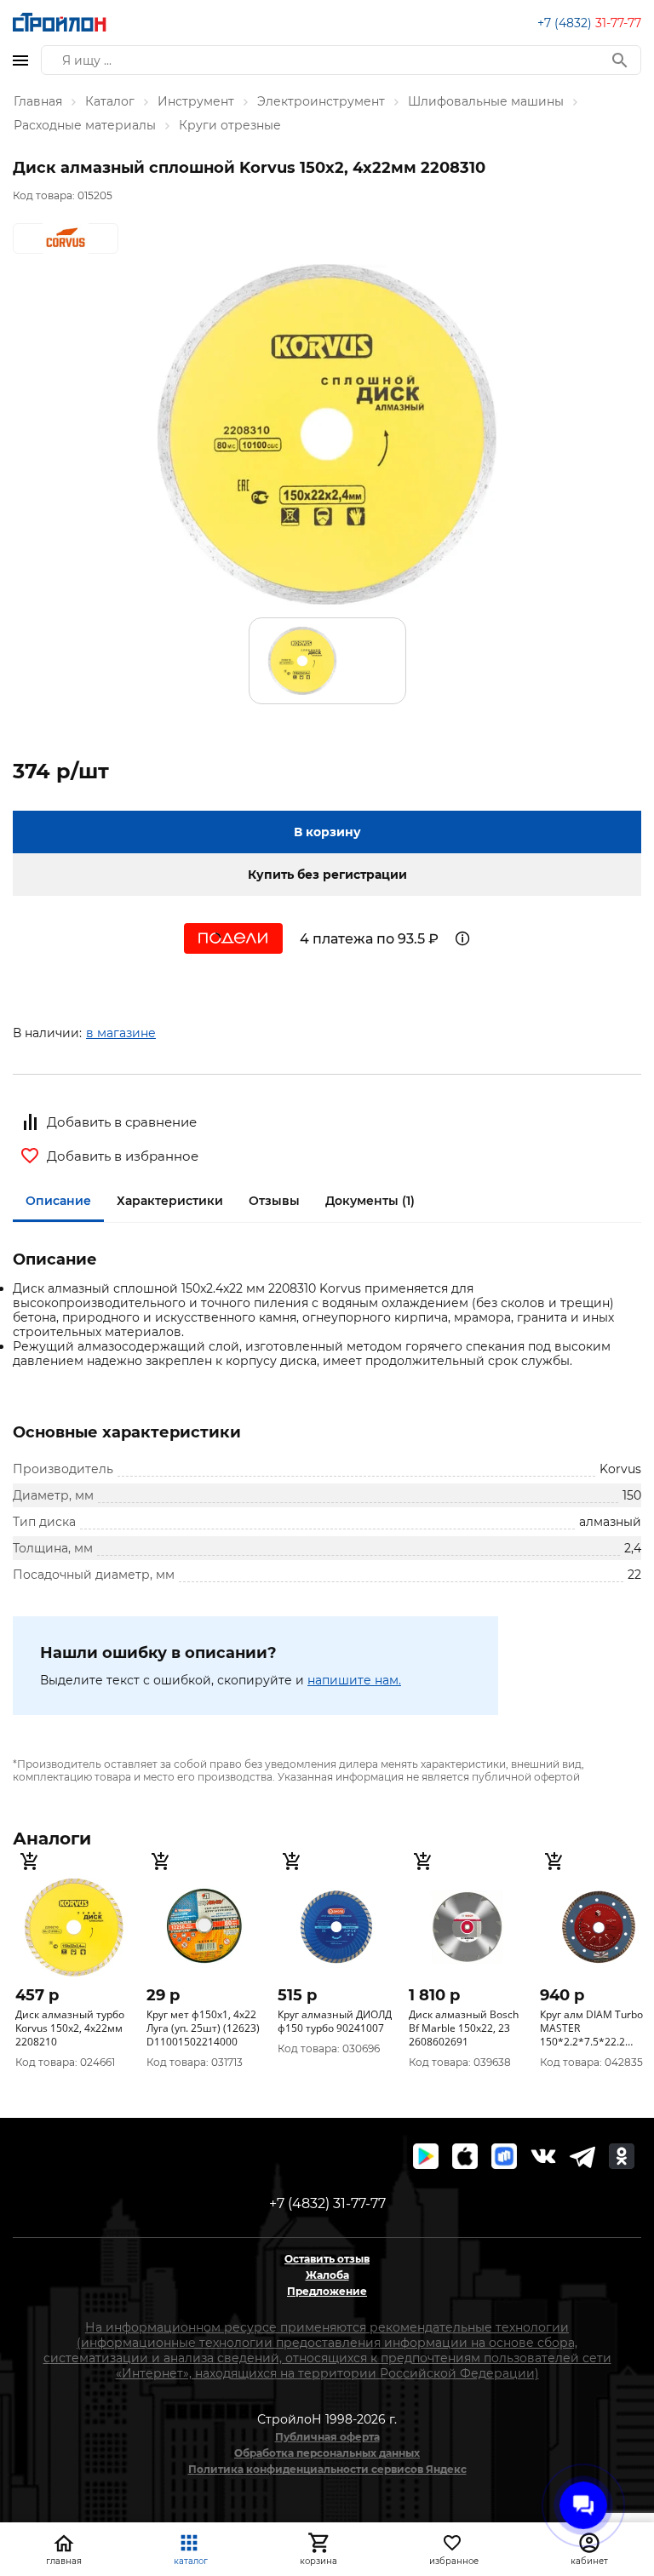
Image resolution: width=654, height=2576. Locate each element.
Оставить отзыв (327, 2259)
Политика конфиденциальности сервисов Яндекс (327, 2469)
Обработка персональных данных (327, 2453)
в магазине (121, 1033)
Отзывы (274, 1201)
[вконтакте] (543, 2156)
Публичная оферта (327, 2437)
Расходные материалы (85, 125)
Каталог (110, 101)
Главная (38, 101)
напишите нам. (354, 1680)
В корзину (327, 832)
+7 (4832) (589, 23)
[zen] (582, 2156)
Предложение (327, 2291)
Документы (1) (370, 1201)
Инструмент (196, 101)
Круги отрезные (230, 125)
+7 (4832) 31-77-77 (327, 2203)
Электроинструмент (321, 101)
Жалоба (327, 2275)
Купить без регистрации (327, 875)
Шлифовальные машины (486, 101)
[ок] (622, 2156)
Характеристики (170, 1201)
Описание (58, 1201)
